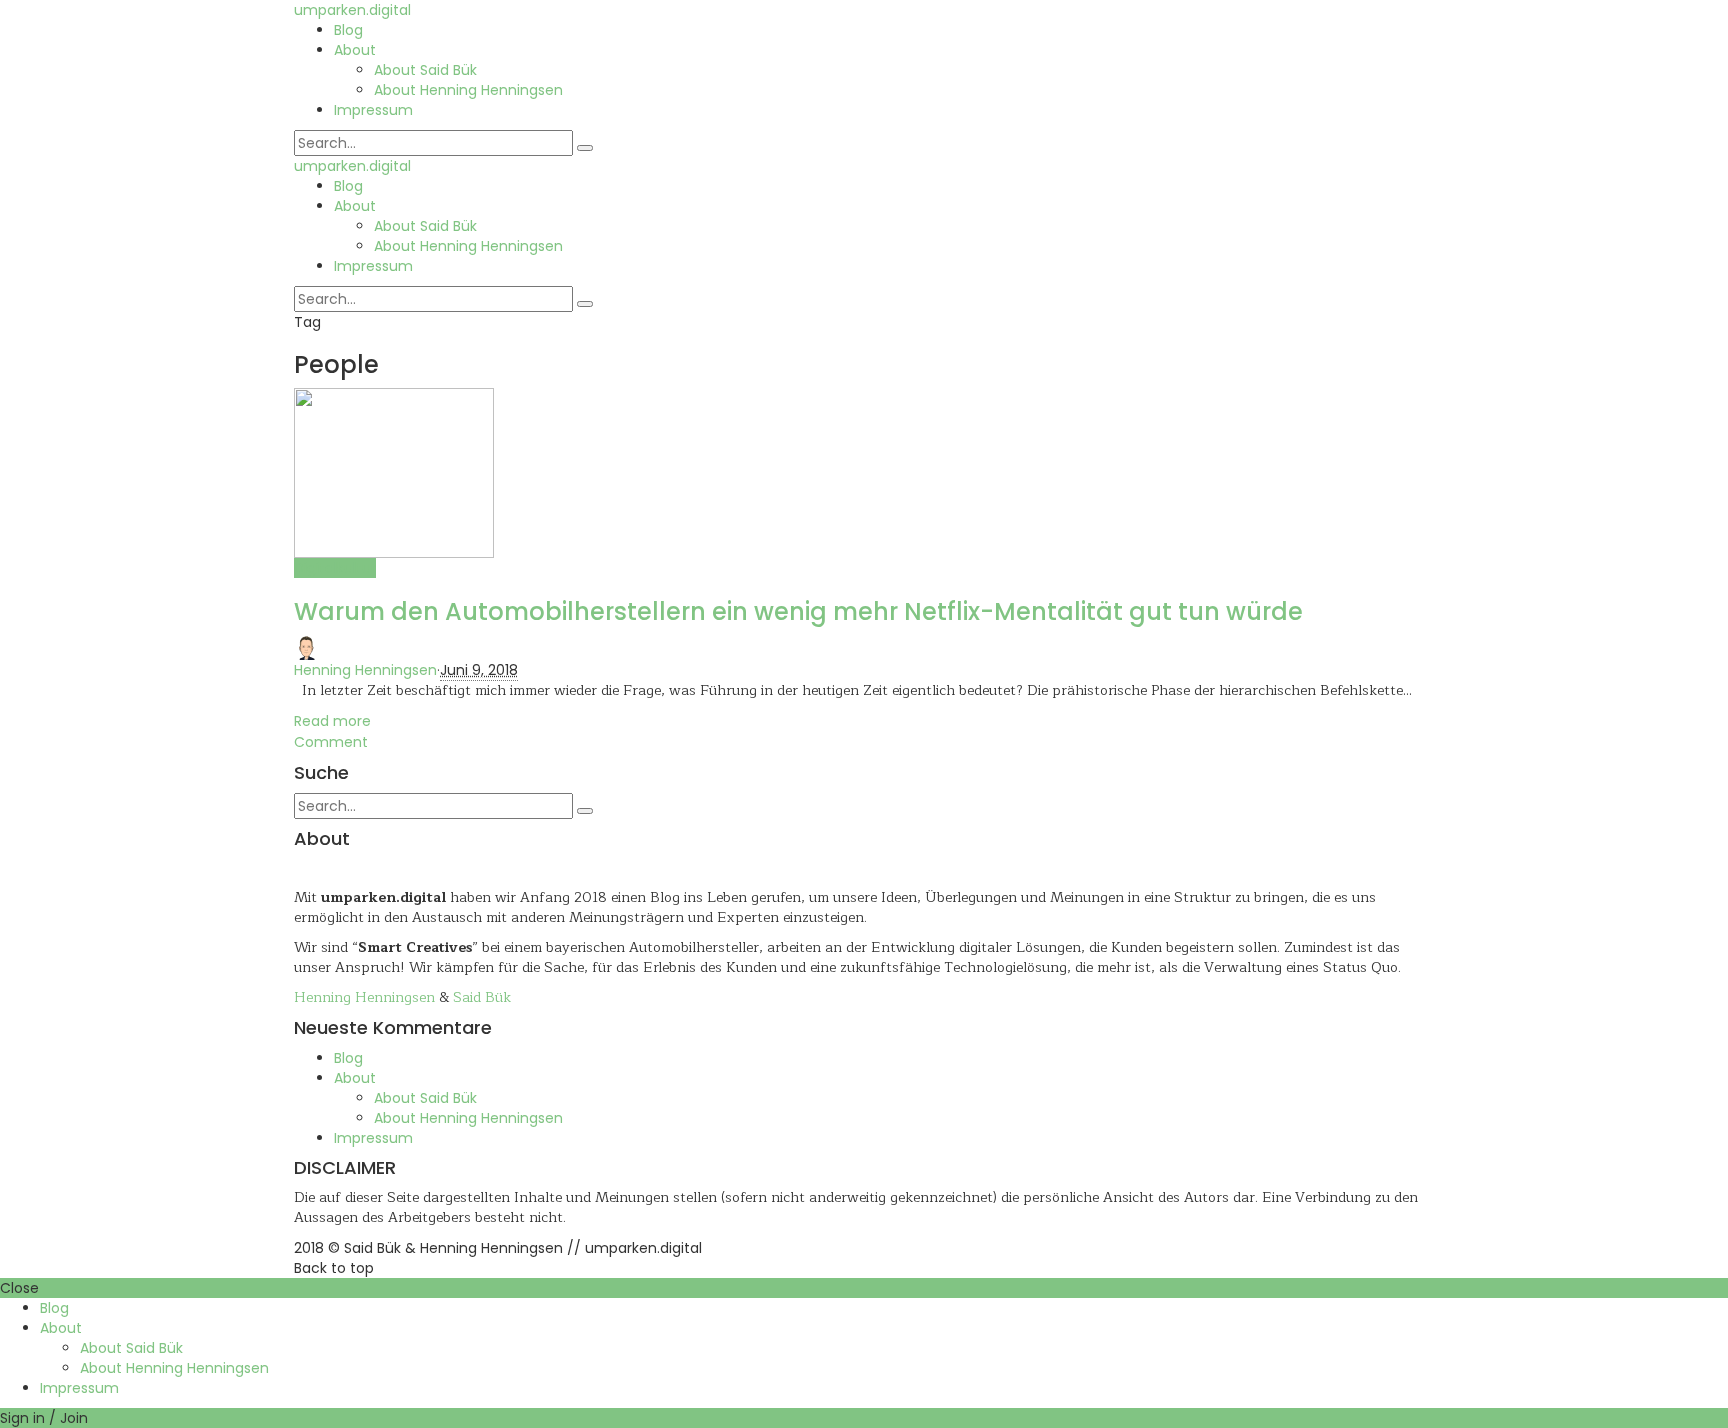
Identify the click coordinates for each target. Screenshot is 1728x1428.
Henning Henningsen (365, 670)
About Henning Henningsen (468, 90)
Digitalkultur (335, 568)
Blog (348, 30)
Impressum (373, 110)
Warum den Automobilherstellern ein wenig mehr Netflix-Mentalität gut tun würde (798, 611)
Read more (332, 721)
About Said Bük (425, 70)
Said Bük (482, 997)
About (355, 50)
